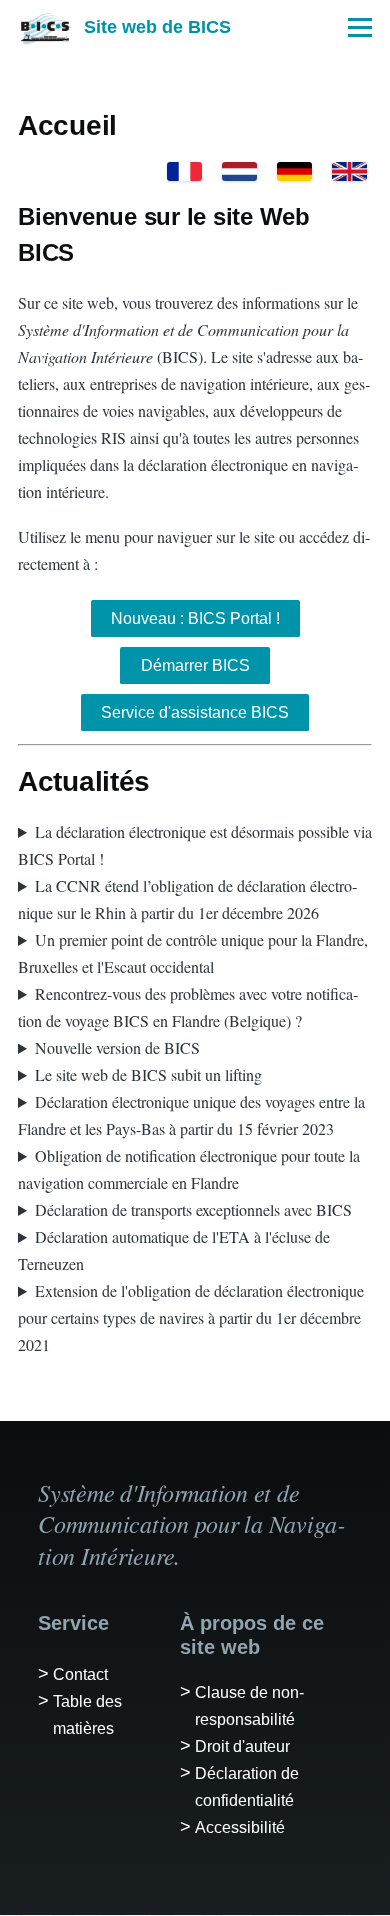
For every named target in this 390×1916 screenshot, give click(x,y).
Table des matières (87, 1715)
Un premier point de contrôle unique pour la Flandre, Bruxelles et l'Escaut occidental (193, 953)
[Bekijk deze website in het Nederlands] (239, 171)
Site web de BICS (157, 27)
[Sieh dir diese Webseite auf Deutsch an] (294, 171)
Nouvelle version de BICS (117, 1047)
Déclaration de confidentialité (247, 1787)
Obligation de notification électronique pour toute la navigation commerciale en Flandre (189, 1169)
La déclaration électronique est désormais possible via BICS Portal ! (195, 845)
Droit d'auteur (242, 1746)
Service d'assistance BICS (195, 712)
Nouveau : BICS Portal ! (195, 618)
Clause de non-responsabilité (249, 1706)
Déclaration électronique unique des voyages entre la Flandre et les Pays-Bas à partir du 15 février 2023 (191, 1115)
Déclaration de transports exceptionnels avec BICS (193, 1209)
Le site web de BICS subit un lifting (148, 1074)
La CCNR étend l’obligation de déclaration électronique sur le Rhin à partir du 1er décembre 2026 (187, 899)
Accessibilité (240, 1827)
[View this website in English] (349, 171)
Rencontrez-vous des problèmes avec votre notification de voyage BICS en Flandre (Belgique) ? (188, 1007)
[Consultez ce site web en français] (184, 171)
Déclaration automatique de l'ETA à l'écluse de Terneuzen (174, 1250)
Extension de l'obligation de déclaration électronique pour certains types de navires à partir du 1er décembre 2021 (191, 1317)
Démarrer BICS (195, 665)
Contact (80, 1674)
